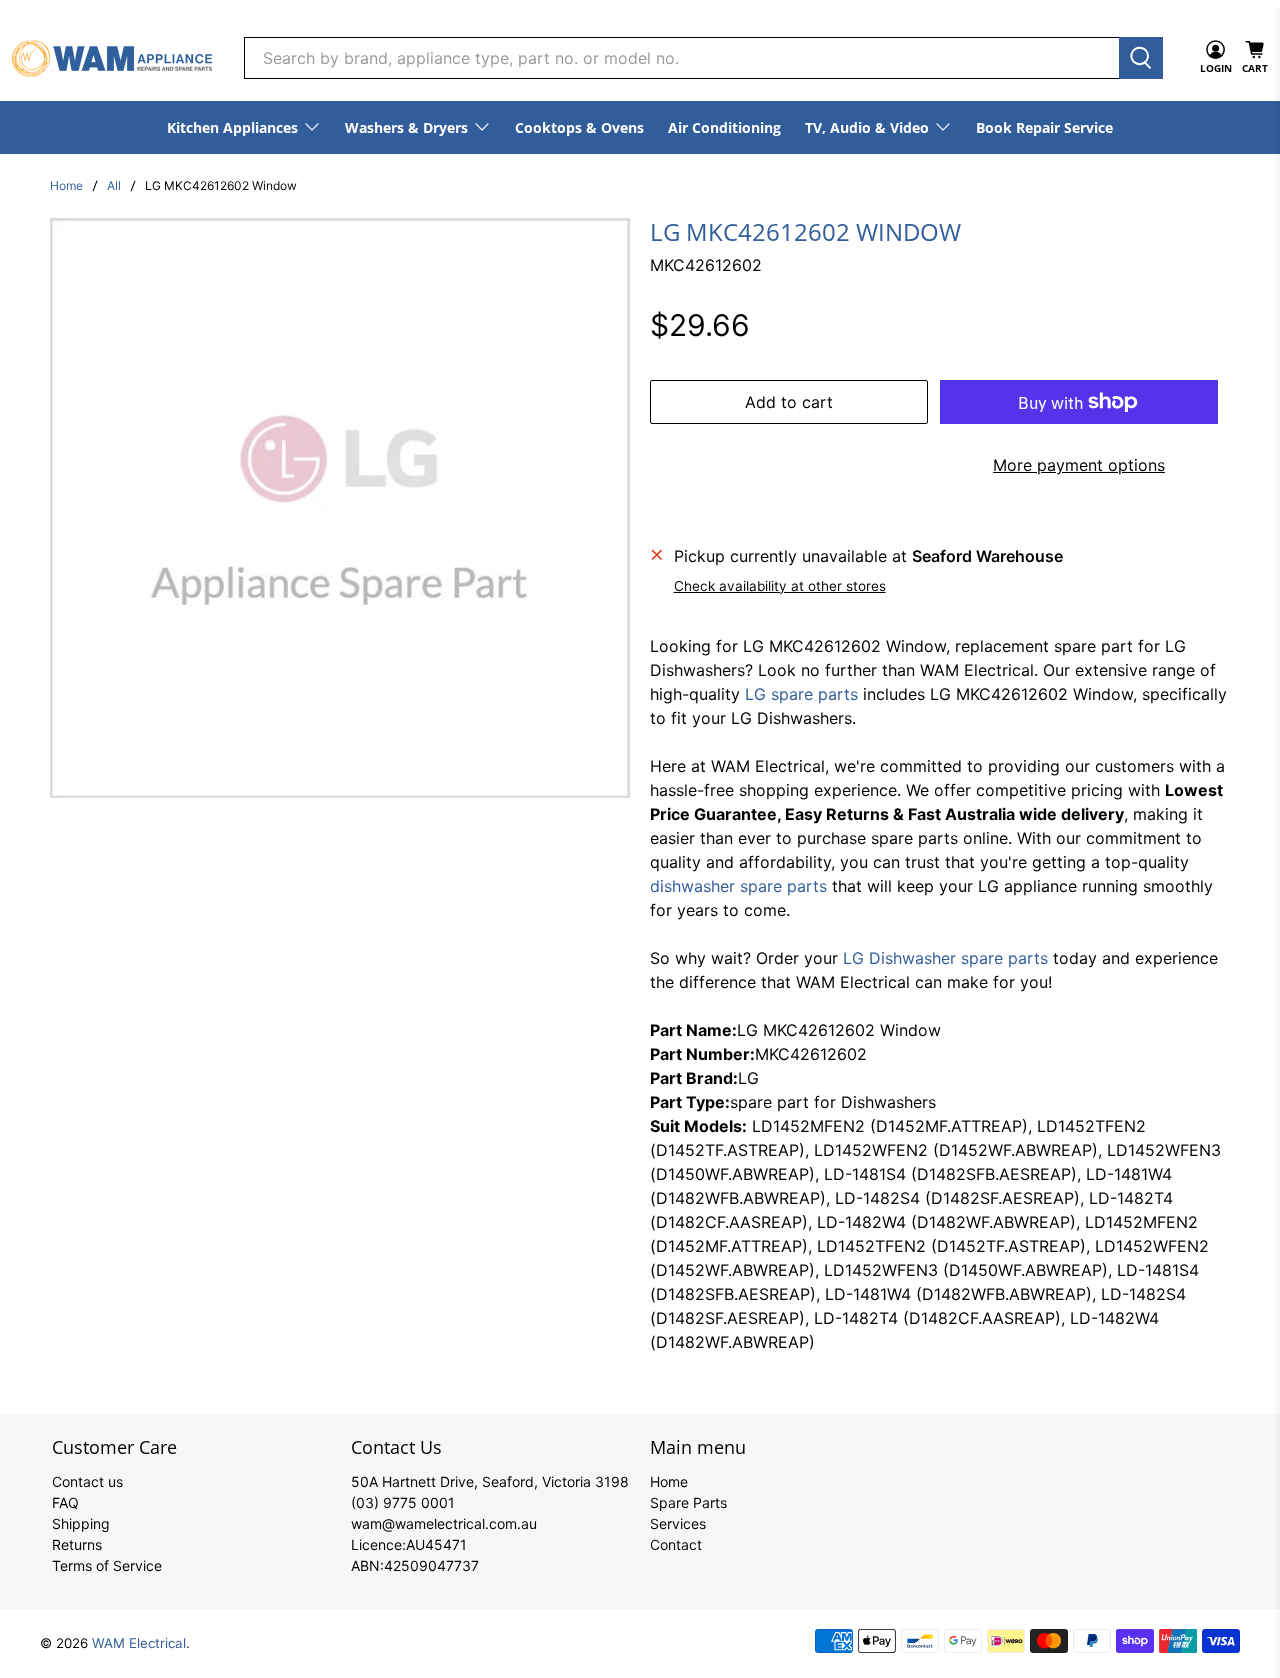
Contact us (87, 1481)
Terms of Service (107, 1565)
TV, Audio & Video (867, 127)
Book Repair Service (1044, 127)
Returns (77, 1544)
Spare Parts (688, 1502)
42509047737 (431, 1565)
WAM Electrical (139, 1643)
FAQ (65, 1502)
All (114, 186)
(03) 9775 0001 (403, 1502)
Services (678, 1523)
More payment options (1079, 465)
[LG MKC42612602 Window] (340, 508)
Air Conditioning (724, 127)
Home (66, 186)
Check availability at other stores (780, 586)
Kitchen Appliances (232, 127)
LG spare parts (801, 694)
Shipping (81, 1523)
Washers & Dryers (406, 127)
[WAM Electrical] (112, 58)
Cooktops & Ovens (579, 127)
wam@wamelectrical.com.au (444, 1523)
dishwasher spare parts (738, 886)
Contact (676, 1544)
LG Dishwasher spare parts (945, 958)
